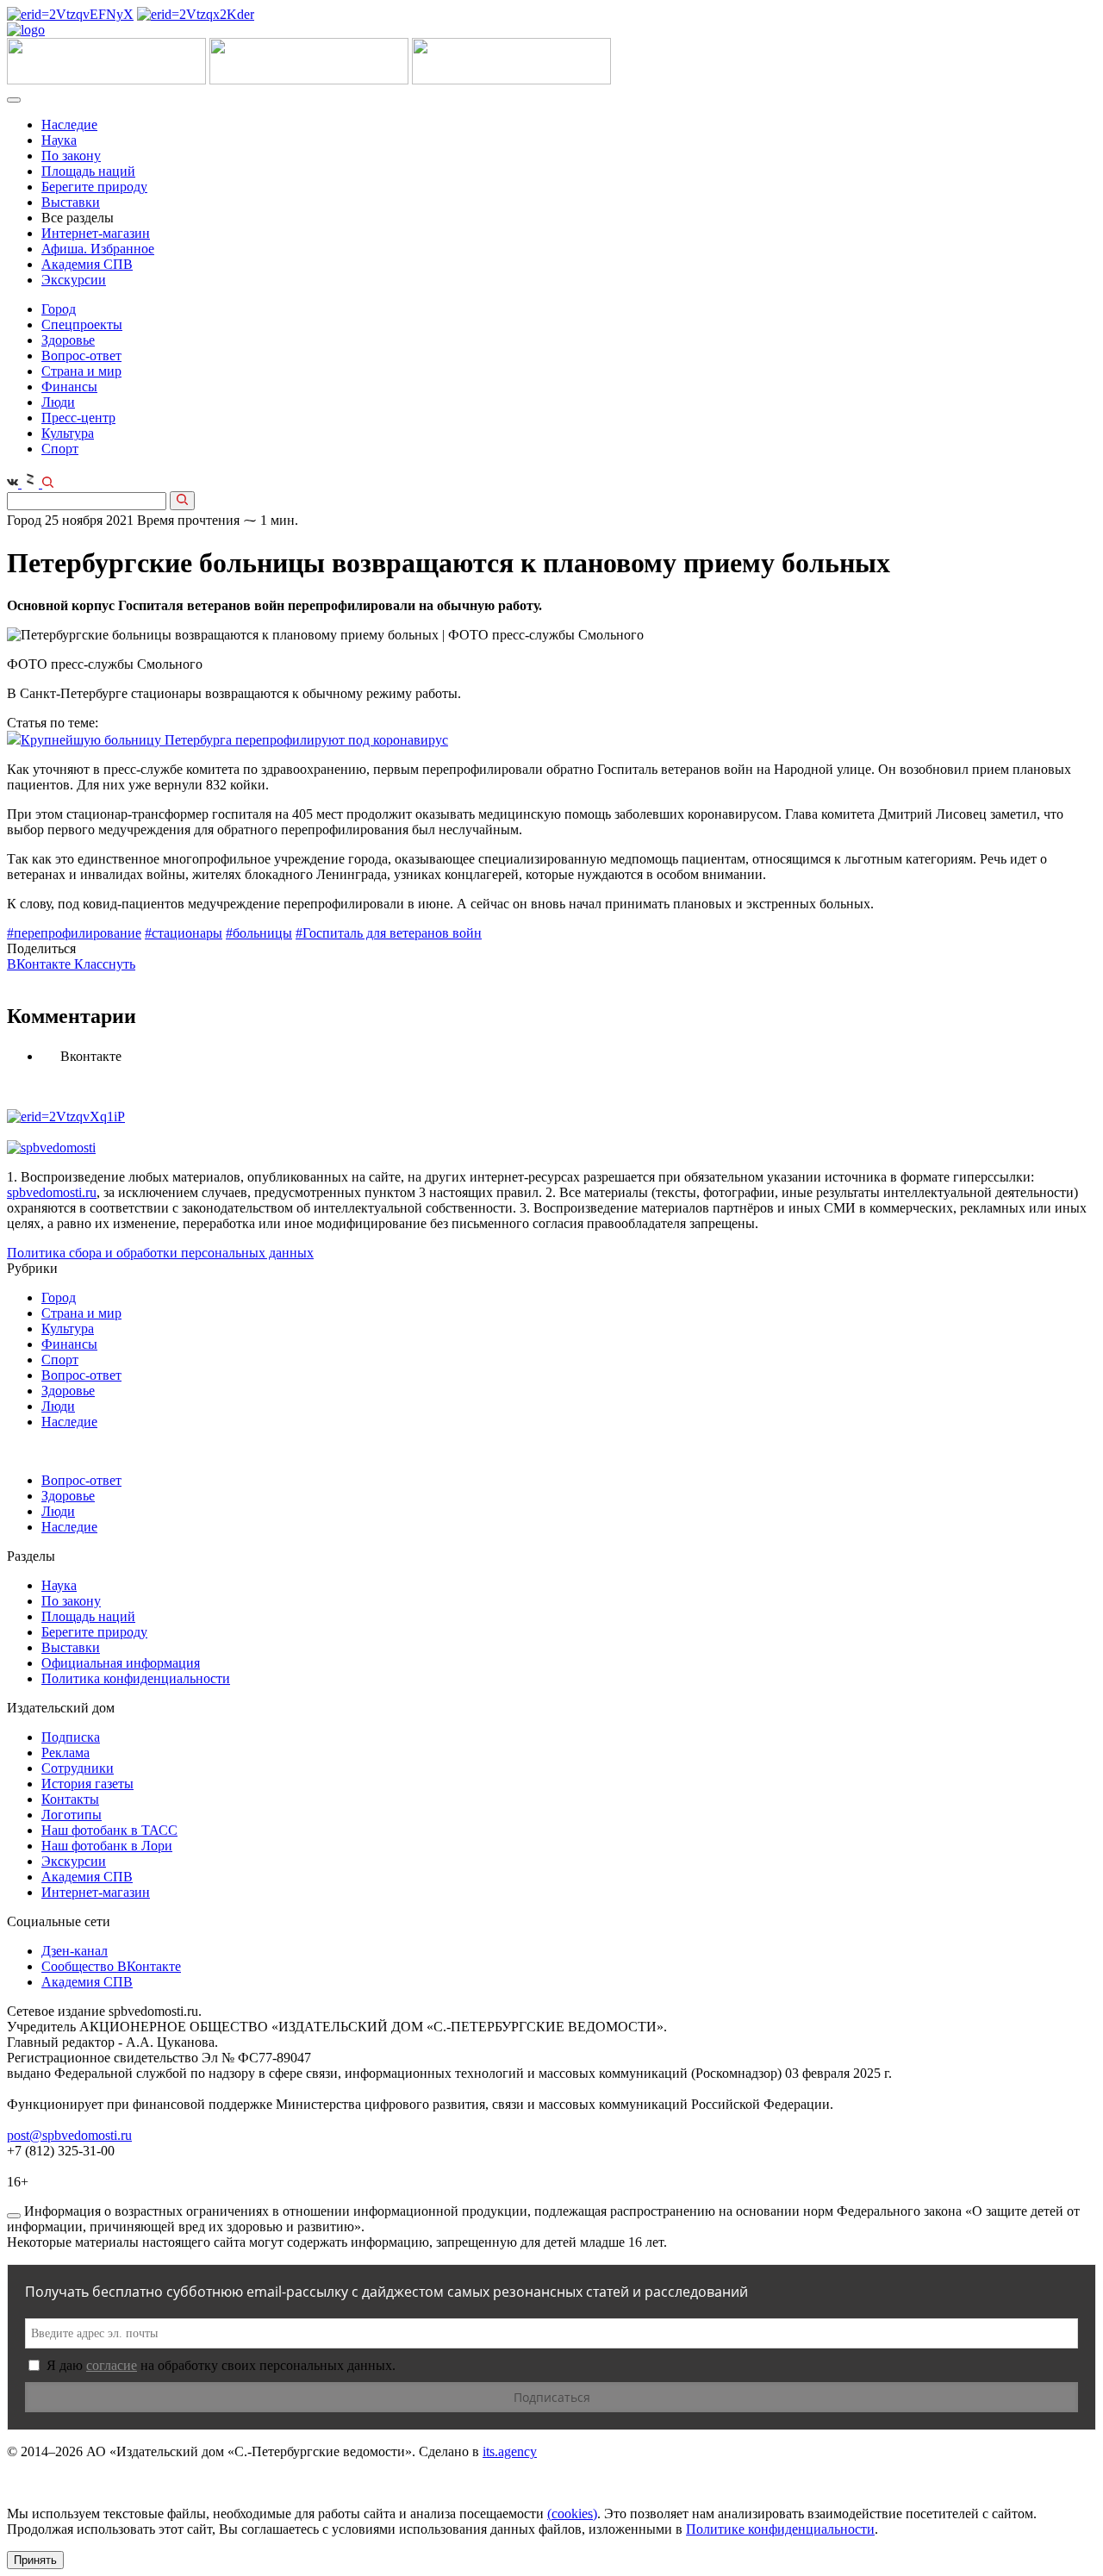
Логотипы (72, 1815)
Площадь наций (88, 171)
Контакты (70, 1799)
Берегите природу (94, 187)
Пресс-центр (78, 418)
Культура (68, 433)
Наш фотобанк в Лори (107, 1846)
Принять (35, 2560)
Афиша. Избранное (98, 249)
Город (59, 309)
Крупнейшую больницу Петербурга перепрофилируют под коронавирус (234, 740)
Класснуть (105, 964)
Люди (58, 402)
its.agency (510, 2451)
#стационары (184, 933)
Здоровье (68, 340)
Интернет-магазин (96, 233)
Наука (59, 140)
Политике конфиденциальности (780, 2529)
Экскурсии (74, 280)
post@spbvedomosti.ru (69, 2135)
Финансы (69, 387)
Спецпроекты (82, 324)
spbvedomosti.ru (52, 1192)
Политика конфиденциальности (136, 1678)
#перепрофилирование (74, 933)
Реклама (65, 1753)
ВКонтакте (41, 964)
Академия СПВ (87, 264)
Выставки (71, 202)
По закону (71, 156)
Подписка (71, 1737)
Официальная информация (121, 1663)
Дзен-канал (75, 1951)
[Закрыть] (14, 2216)
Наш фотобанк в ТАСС (109, 1830)
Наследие (69, 125)
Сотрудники (78, 1768)
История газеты (87, 1784)
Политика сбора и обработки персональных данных (160, 1253)
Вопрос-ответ (81, 356)
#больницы (259, 933)
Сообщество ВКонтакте (111, 1966)
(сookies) (572, 2514)
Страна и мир (81, 371)
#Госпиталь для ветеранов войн (389, 933)
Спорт (60, 449)
